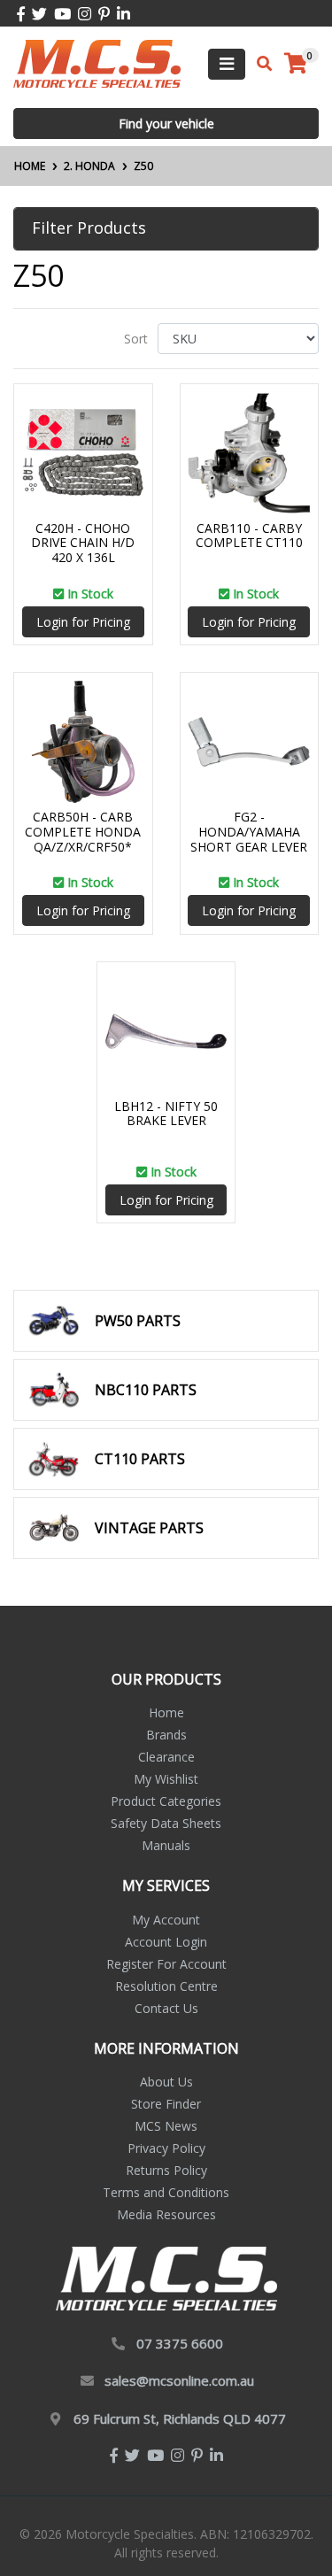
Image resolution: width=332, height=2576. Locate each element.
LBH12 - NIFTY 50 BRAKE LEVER (166, 1114)
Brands (166, 1735)
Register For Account (166, 1964)
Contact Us (166, 2008)
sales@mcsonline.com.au (179, 2380)
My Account (166, 1920)
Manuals (166, 1845)
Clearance (166, 1757)
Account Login (166, 1942)
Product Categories (166, 1801)
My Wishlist (166, 1779)
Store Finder (166, 2104)
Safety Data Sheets (166, 1823)
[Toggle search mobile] (259, 64)
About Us (166, 2082)
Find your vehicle (166, 123)
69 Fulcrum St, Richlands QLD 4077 (180, 2418)
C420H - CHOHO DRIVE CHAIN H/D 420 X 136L (83, 543)
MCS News (166, 2126)
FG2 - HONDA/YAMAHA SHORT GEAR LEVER (249, 832)
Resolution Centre (166, 1986)
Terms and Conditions (166, 2192)
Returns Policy (166, 2170)
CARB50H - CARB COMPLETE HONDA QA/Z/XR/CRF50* (83, 832)
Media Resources (166, 2214)
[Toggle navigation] (227, 64)
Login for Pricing (83, 622)
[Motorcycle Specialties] (97, 62)
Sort (136, 339)
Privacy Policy (166, 2148)
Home (166, 1712)
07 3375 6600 (180, 2343)
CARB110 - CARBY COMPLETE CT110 (249, 536)
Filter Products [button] (89, 228)
